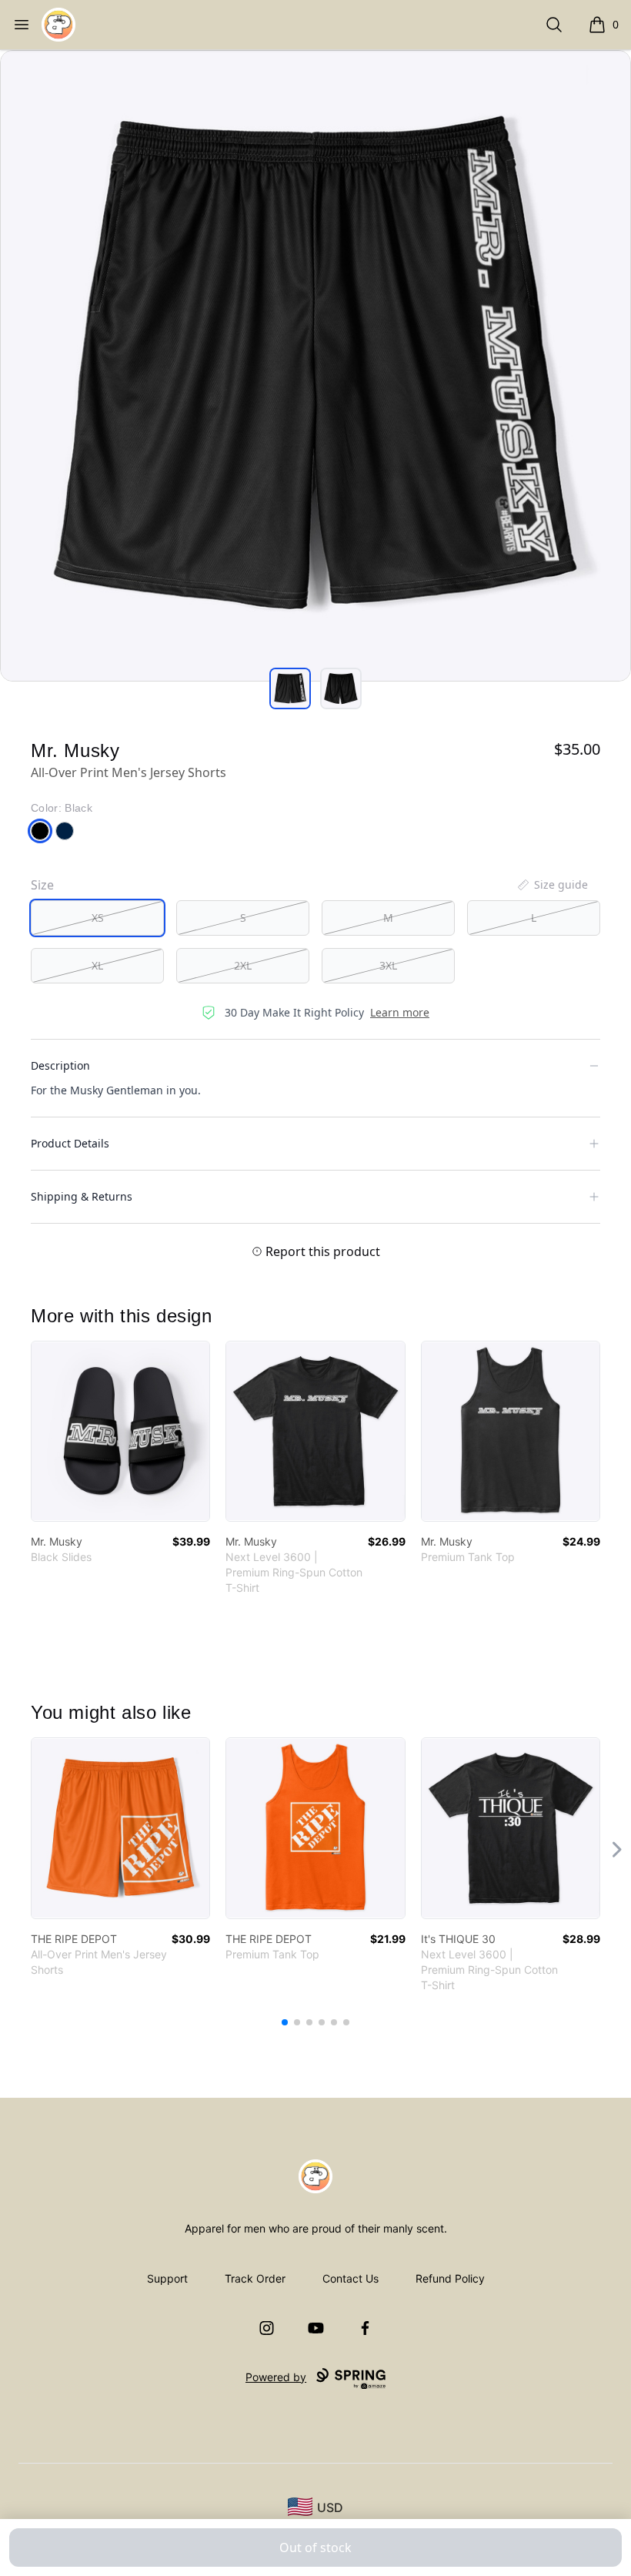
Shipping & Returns (82, 1196)
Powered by (276, 2377)
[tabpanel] (315, 366)
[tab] (290, 688)
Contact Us (351, 2278)
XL (97, 965)
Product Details (70, 1143)
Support (167, 2278)
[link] (120, 1431)
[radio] (97, 918)
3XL (388, 965)
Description (60, 1065)
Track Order (255, 2278)
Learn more (400, 1012)
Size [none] (42, 885)
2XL (243, 965)
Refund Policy (450, 2278)
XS (98, 918)
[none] (552, 885)
